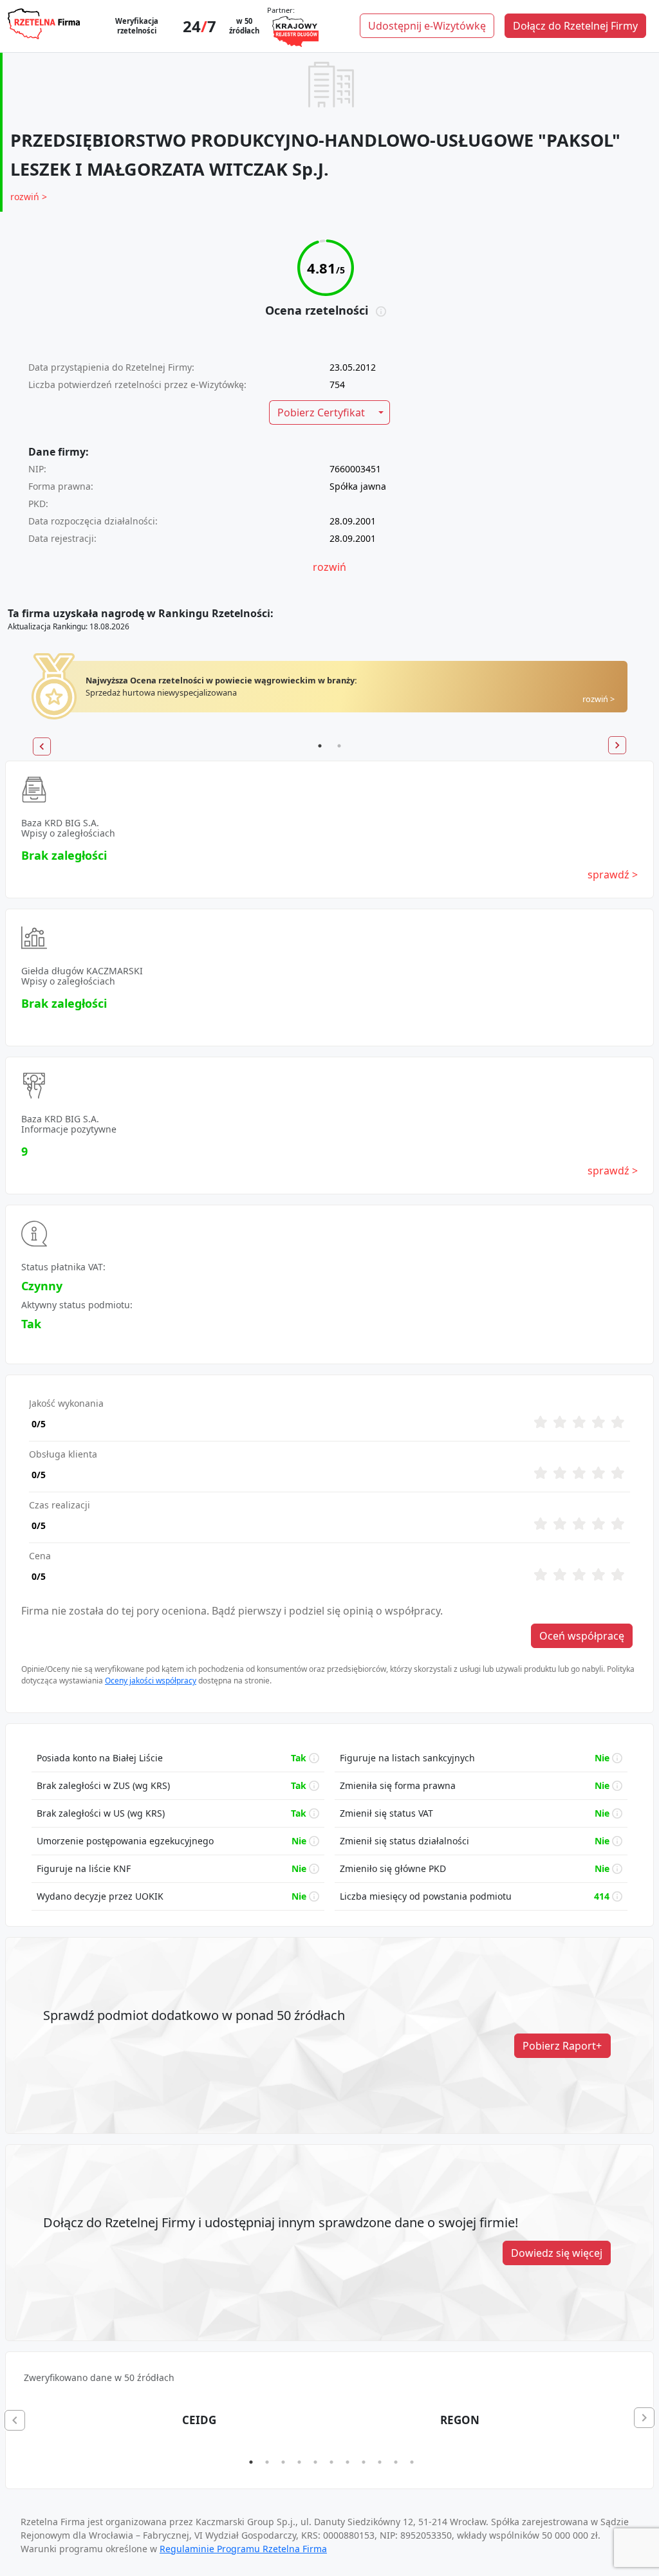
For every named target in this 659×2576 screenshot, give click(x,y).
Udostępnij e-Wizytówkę (427, 26)
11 (412, 2462)
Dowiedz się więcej (557, 2253)
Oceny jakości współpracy (151, 1681)
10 (396, 2462)
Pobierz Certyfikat (321, 412)
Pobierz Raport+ (562, 2046)
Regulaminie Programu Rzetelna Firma (243, 2549)
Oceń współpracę (582, 1636)
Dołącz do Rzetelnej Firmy (575, 26)
